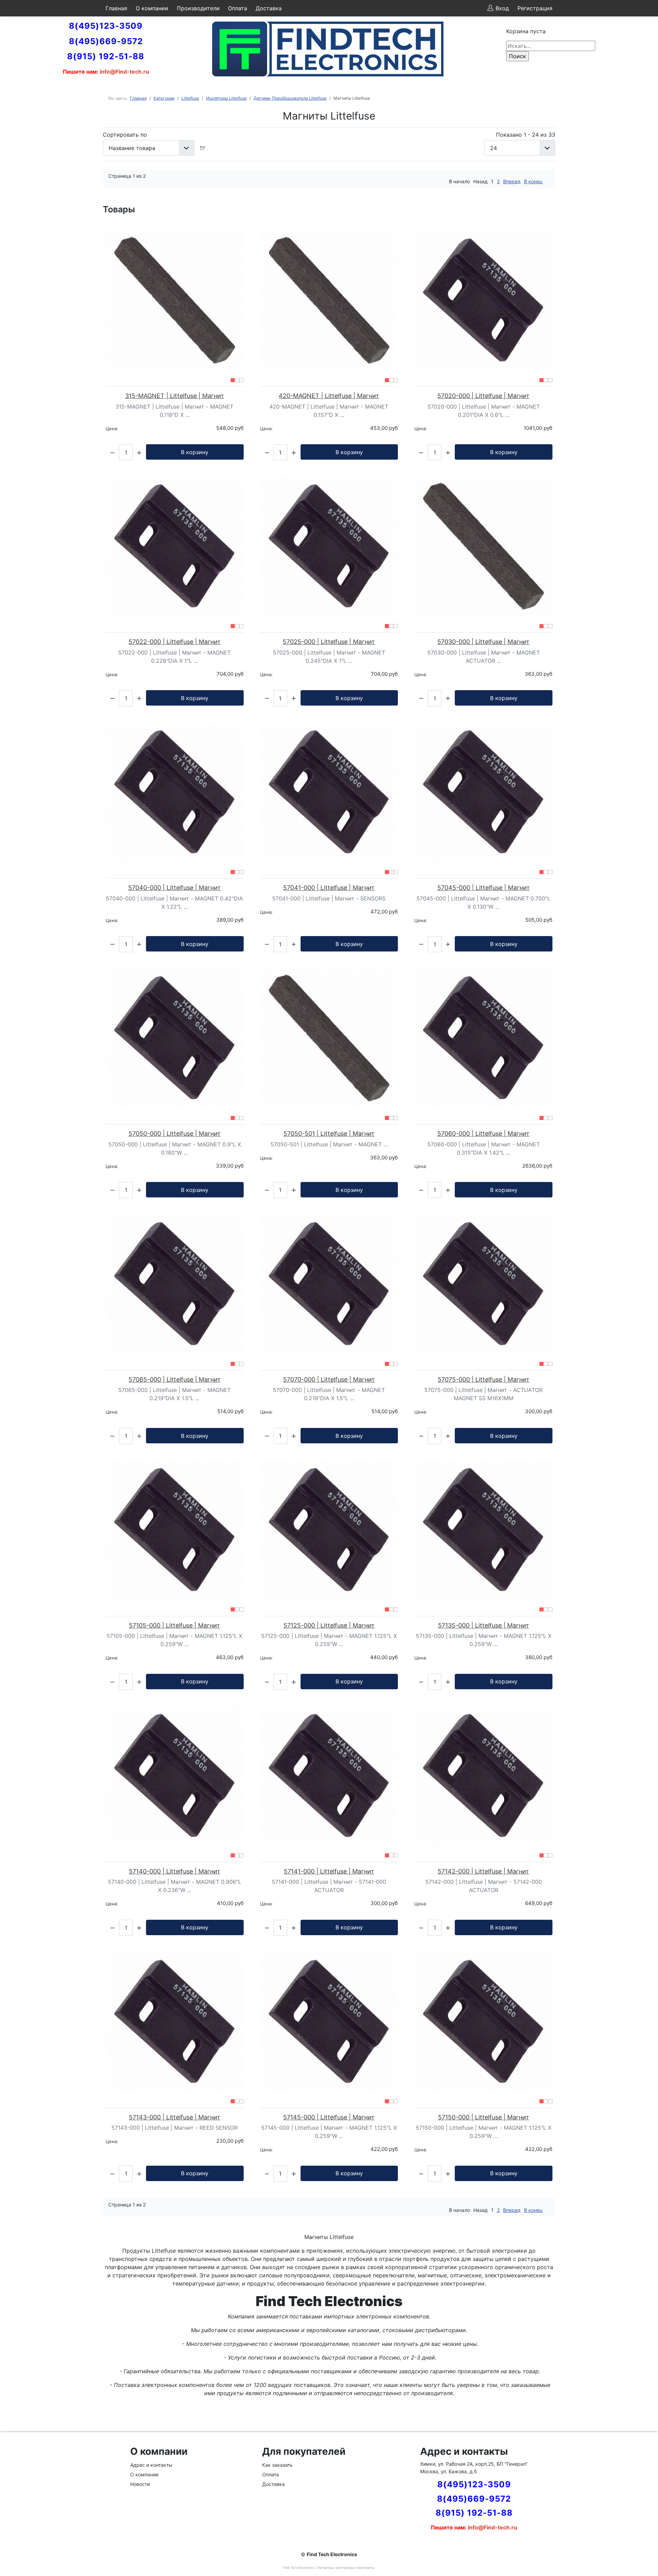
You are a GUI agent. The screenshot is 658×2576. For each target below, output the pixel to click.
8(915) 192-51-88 (106, 56)
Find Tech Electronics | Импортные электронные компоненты (329, 2568)
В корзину (195, 452)
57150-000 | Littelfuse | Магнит (484, 2117)
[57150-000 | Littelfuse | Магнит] (483, 2022)
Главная (116, 8)
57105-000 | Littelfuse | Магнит (174, 1625)
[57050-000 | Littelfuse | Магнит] (175, 1038)
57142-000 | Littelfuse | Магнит (483, 1871)
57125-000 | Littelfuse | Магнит (329, 1625)
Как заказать (277, 2465)
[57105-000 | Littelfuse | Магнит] (175, 1530)
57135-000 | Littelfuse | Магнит (484, 1625)
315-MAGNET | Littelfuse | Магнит (175, 396)
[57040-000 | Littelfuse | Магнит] (175, 792)
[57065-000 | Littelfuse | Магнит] (175, 1284)
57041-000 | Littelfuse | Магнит (329, 888)
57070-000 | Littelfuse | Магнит (329, 1379)
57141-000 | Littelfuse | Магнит (329, 1871)
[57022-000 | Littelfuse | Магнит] (175, 546)
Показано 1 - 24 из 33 (526, 135)
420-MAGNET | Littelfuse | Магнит (329, 396)
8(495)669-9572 (106, 41)
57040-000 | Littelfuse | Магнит (174, 888)
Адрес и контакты (151, 2465)
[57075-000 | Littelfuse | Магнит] (483, 1284)
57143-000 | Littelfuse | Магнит (175, 2117)
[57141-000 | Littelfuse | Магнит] (329, 1776)
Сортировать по (125, 135)
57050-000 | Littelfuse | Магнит (175, 1134)
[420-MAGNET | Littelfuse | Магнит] (329, 300)
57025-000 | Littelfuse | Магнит (329, 642)
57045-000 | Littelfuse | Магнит (484, 888)
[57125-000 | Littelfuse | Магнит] (329, 1530)
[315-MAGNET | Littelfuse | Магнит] (175, 300)
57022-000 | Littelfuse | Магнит (175, 642)
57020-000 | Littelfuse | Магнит (483, 396)
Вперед (512, 181)
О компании (152, 8)
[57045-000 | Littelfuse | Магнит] (483, 792)
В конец (533, 181)
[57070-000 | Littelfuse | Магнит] (329, 1284)
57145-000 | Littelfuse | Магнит (329, 2117)
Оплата (237, 8)
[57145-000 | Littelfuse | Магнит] (329, 2022)
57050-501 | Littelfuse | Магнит (329, 1134)
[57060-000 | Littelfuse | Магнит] (483, 1038)
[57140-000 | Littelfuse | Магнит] (175, 1776)
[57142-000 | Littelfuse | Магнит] (483, 1776)
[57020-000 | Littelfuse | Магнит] (483, 300)
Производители (198, 8)
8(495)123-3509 (106, 26)
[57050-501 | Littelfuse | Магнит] (329, 1038)
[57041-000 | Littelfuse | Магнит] (329, 792)
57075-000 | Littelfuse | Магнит (484, 1379)
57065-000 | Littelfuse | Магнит (175, 1379)
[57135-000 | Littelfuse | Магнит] (483, 1530)
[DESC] (203, 148)
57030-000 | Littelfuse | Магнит (483, 642)
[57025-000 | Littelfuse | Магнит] (329, 546)
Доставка (269, 8)
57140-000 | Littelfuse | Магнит (175, 1871)
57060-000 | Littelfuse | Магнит (483, 1134)
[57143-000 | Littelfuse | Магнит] (175, 2022)
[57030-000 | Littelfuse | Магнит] (483, 546)
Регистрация (535, 8)
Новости (140, 2484)
